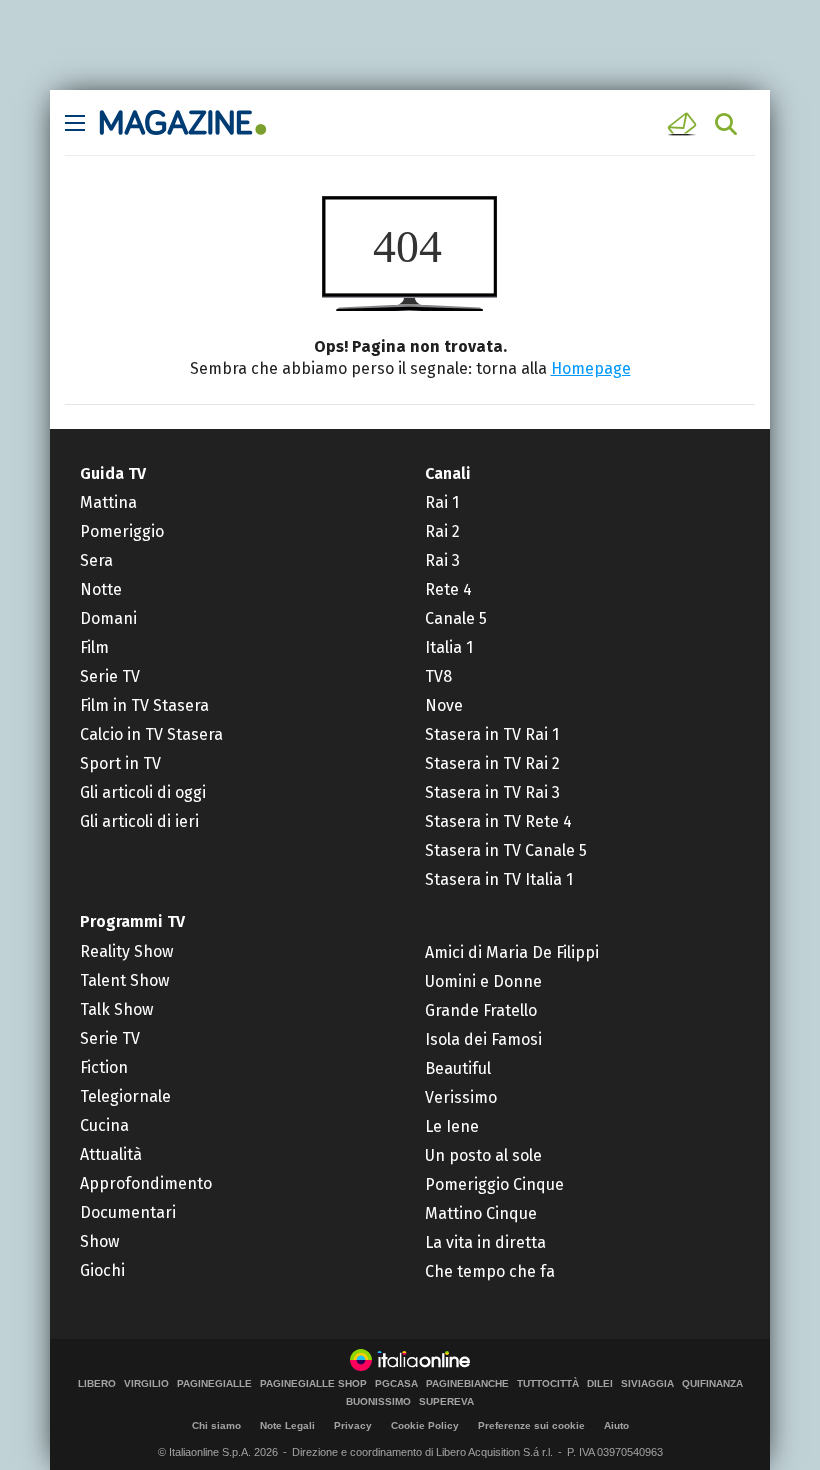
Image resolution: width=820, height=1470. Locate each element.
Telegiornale (125, 1096)
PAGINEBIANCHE (467, 1384)
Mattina (108, 502)
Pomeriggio (122, 531)
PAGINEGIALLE (214, 1384)
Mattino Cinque (481, 1213)
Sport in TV (120, 763)
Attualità (111, 1154)
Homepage (591, 368)
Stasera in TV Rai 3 (492, 792)
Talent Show (124, 980)
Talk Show (116, 1009)
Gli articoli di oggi (143, 792)
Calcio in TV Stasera (151, 734)
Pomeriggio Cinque (494, 1184)
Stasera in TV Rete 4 (498, 821)
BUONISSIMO (378, 1402)
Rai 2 (442, 531)
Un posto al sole (483, 1155)
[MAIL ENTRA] (685, 124)
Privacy (353, 1425)
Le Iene (452, 1126)
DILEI (600, 1384)
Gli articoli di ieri (139, 821)
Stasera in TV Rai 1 (492, 734)
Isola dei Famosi (483, 1039)
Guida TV (113, 473)
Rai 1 (442, 502)
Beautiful (458, 1068)
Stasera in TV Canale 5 (506, 850)
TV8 (438, 676)
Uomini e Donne (483, 981)
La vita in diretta (485, 1242)
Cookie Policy (425, 1425)
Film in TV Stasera (144, 705)
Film (94, 647)
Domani (108, 618)
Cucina (104, 1125)
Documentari (128, 1212)
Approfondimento (146, 1183)
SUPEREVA (446, 1402)
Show (99, 1241)
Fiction (104, 1067)
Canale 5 (456, 618)
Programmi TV (132, 921)
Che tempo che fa (490, 1271)
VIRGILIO (146, 1384)
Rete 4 (448, 589)
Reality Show (126, 951)
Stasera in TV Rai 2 (492, 763)
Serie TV (110, 676)
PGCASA (396, 1384)
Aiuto (616, 1425)
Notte (101, 589)
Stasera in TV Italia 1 (499, 879)
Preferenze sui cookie (531, 1425)
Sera (96, 560)
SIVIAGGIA (647, 1384)
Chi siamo (216, 1425)
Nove (444, 705)
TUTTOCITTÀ (548, 1384)
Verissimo (461, 1097)
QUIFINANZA (712, 1384)
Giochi (102, 1270)
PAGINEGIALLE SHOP (313, 1384)
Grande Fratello (481, 1010)
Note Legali (287, 1425)
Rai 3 (442, 560)
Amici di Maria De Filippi (512, 952)
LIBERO (97, 1384)
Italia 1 (449, 647)
